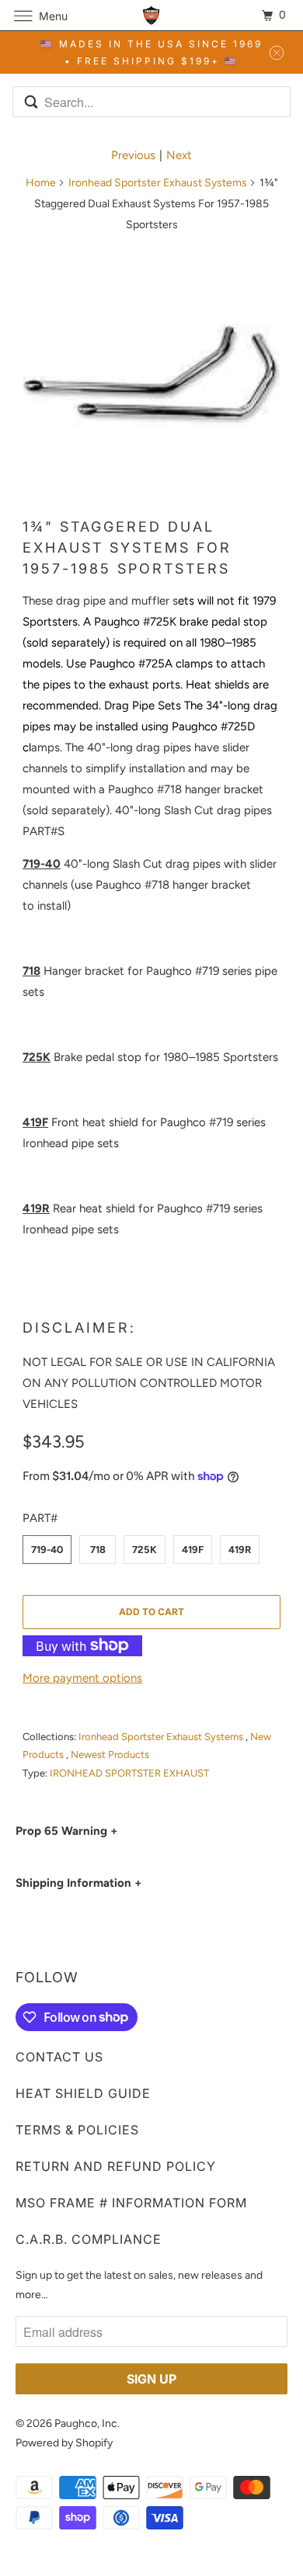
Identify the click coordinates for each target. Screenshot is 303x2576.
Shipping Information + (78, 1883)
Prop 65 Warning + (66, 1831)
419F (193, 1550)
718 (98, 1550)
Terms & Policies (77, 2130)
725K (145, 1550)
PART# (40, 1518)
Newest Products (110, 1754)
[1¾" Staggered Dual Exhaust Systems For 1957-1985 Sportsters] (151, 375)
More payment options (82, 1678)
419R (240, 1550)
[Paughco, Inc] (152, 15)
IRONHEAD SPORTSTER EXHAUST (129, 1773)
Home (41, 183)
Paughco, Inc (86, 2423)
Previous (133, 155)
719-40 (47, 1550)
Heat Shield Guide (83, 2093)
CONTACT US (59, 2057)
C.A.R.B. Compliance (89, 2239)
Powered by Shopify (64, 2443)
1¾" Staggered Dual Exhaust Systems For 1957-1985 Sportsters (127, 548)
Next (179, 155)
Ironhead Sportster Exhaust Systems (158, 183)
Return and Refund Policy (116, 2166)
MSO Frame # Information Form (131, 2203)
